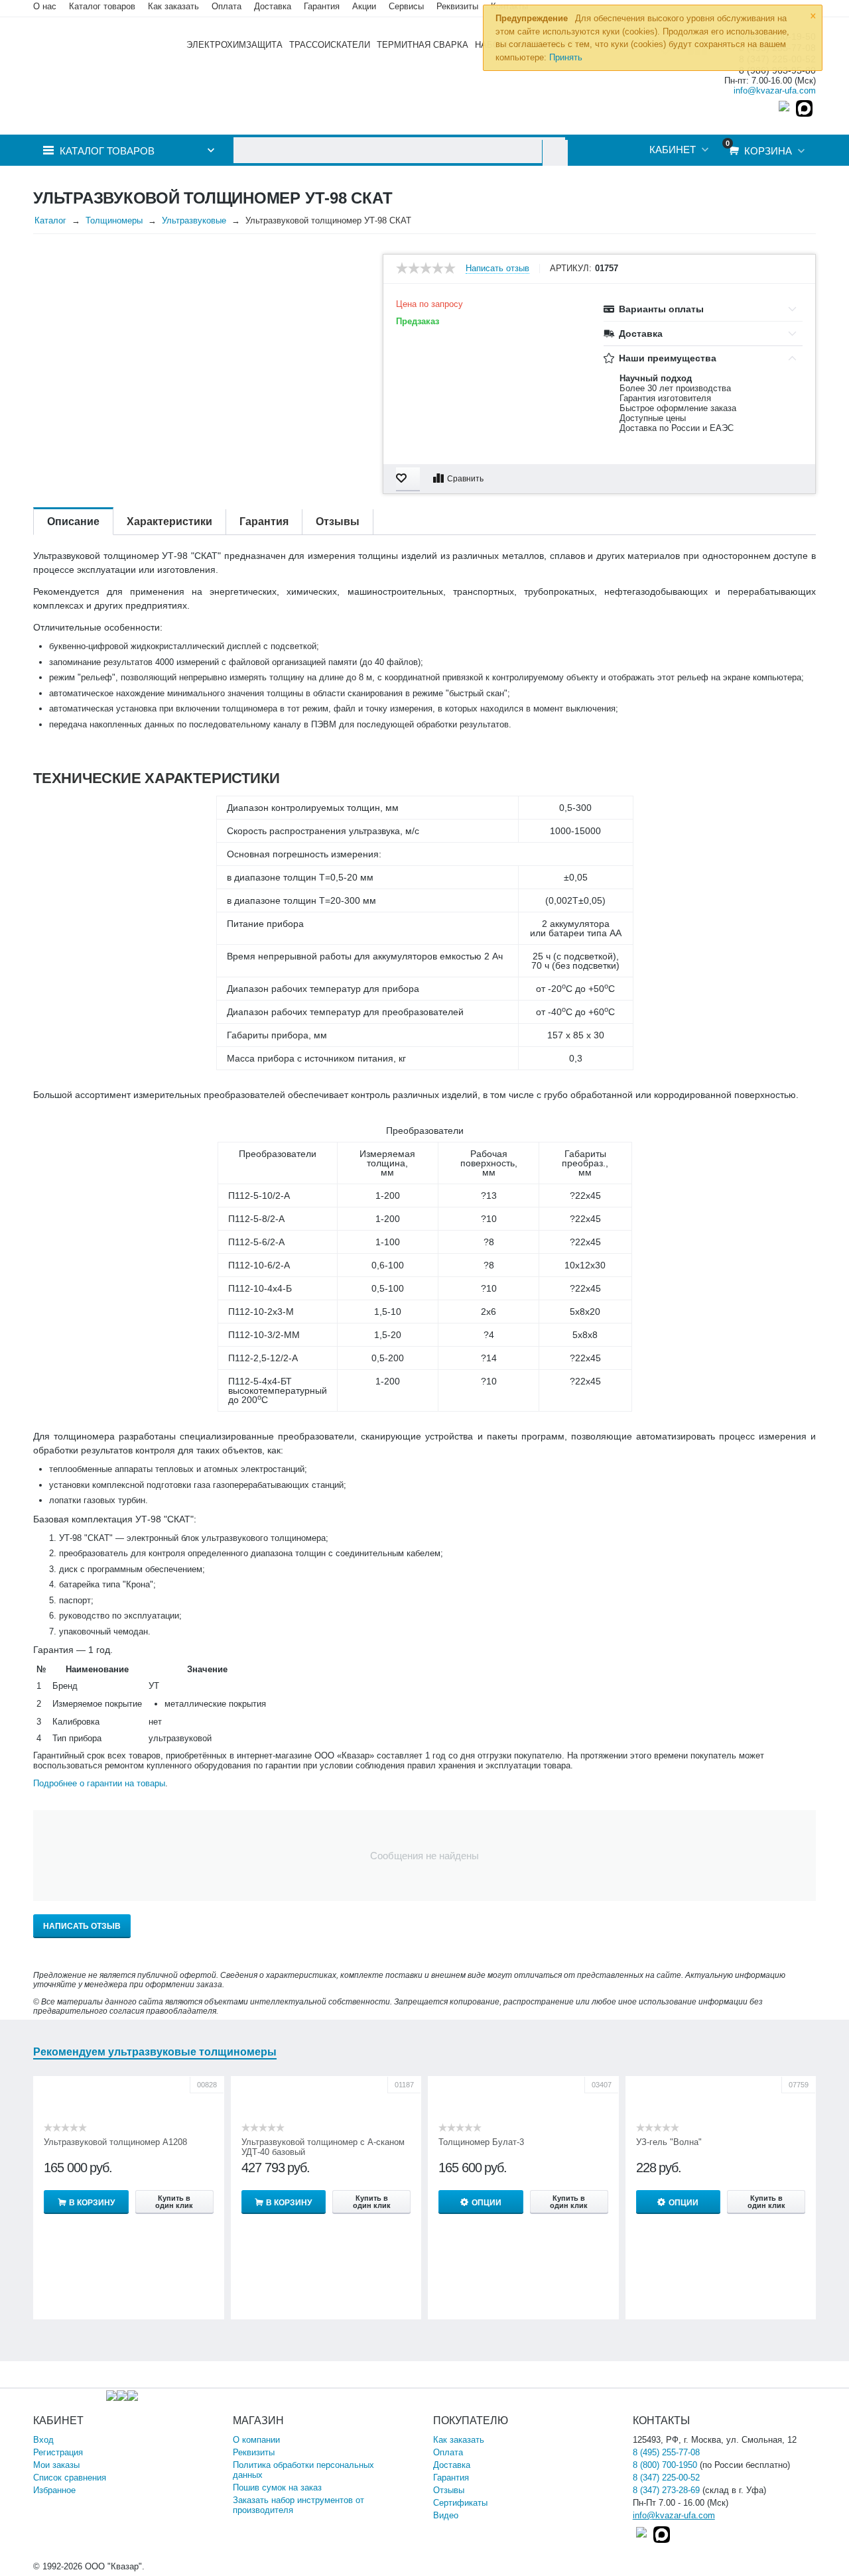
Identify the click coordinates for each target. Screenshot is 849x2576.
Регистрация (58, 2452)
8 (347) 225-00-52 (666, 2478)
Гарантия (451, 2478)
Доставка (452, 2465)
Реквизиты (457, 6)
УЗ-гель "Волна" (669, 2142)
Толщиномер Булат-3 (481, 2142)
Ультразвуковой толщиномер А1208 (115, 2142)
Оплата (227, 6)
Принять (566, 57)
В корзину (92, 2203)
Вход (43, 2440)
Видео (446, 2515)
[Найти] (555, 153)
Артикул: (571, 269)
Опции (487, 2203)
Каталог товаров (102, 6)
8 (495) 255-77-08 (666, 2452)
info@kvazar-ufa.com (775, 91)
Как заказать (173, 6)
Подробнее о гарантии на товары (99, 1783)
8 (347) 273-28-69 (666, 2490)
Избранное (54, 2490)
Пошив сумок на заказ (277, 2487)
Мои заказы (56, 2465)
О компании (256, 2440)
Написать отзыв (497, 269)
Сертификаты (460, 2503)
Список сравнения (70, 2478)
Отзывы (449, 2490)
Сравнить (465, 479)
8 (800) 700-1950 (665, 2465)
